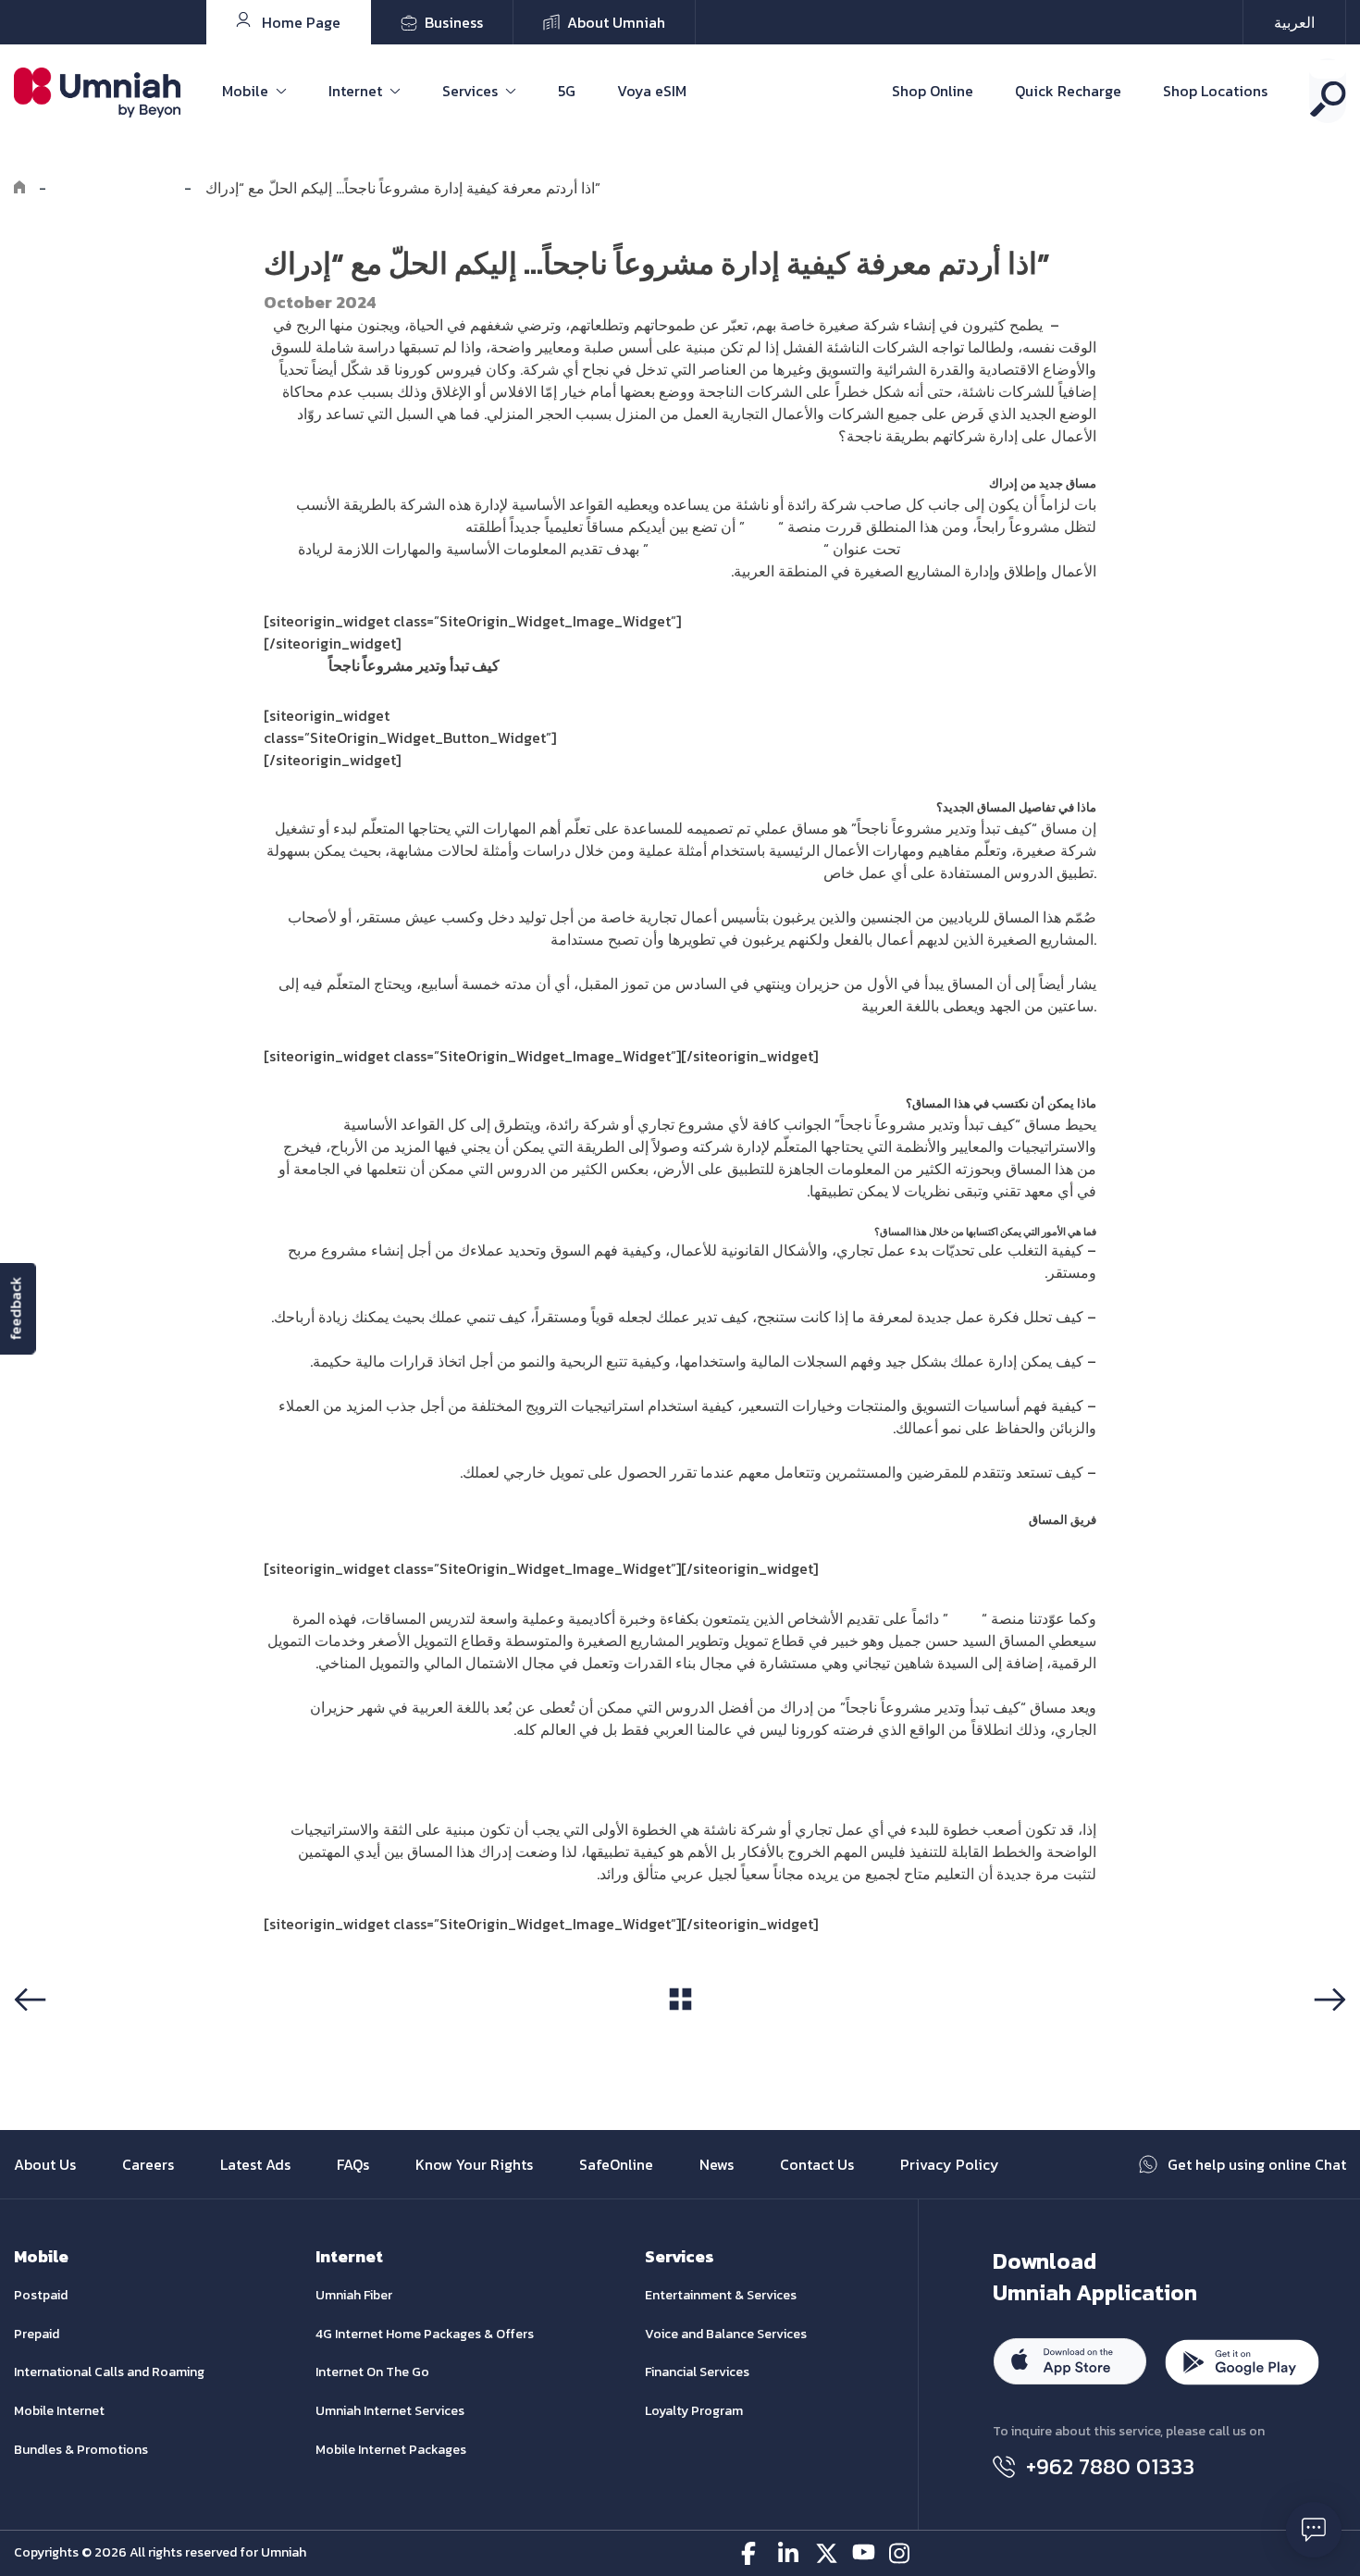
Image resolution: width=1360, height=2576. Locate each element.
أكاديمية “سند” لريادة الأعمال (375, 526)
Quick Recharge (1068, 91)
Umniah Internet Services (390, 2411)
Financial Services (697, 2372)
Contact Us (817, 2164)
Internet (355, 91)
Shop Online (933, 91)
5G (567, 91)
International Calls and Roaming (109, 2372)
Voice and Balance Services (726, 2334)
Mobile (245, 91)
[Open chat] (1314, 2530)
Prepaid (37, 2334)
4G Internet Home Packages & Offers (425, 2334)
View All (680, 2034)
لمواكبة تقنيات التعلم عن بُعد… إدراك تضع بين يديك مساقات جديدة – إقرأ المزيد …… (849, 1779)
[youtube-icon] (864, 2553)
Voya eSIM (652, 91)
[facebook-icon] (753, 2553)
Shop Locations (1215, 91)
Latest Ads (255, 2164)
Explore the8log (115, 188)
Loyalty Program (694, 2411)
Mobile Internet (59, 2411)
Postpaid (41, 2295)
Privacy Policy (950, 2164)
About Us (45, 2164)
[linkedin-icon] (790, 2553)
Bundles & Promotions (81, 2450)
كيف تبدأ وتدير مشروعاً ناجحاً (736, 549)
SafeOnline (616, 2164)
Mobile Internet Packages (391, 2450)
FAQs (353, 2164)
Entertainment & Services (721, 2295)
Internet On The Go (372, 2372)
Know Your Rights (474, 2164)
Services (470, 91)
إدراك (1080, 325)
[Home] (19, 188)
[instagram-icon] (901, 2553)
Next (1327, 2035)
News (717, 2164)
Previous (49, 2035)
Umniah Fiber (354, 2295)
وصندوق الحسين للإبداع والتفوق (1000, 549)
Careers (148, 2164)
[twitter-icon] (827, 2553)
